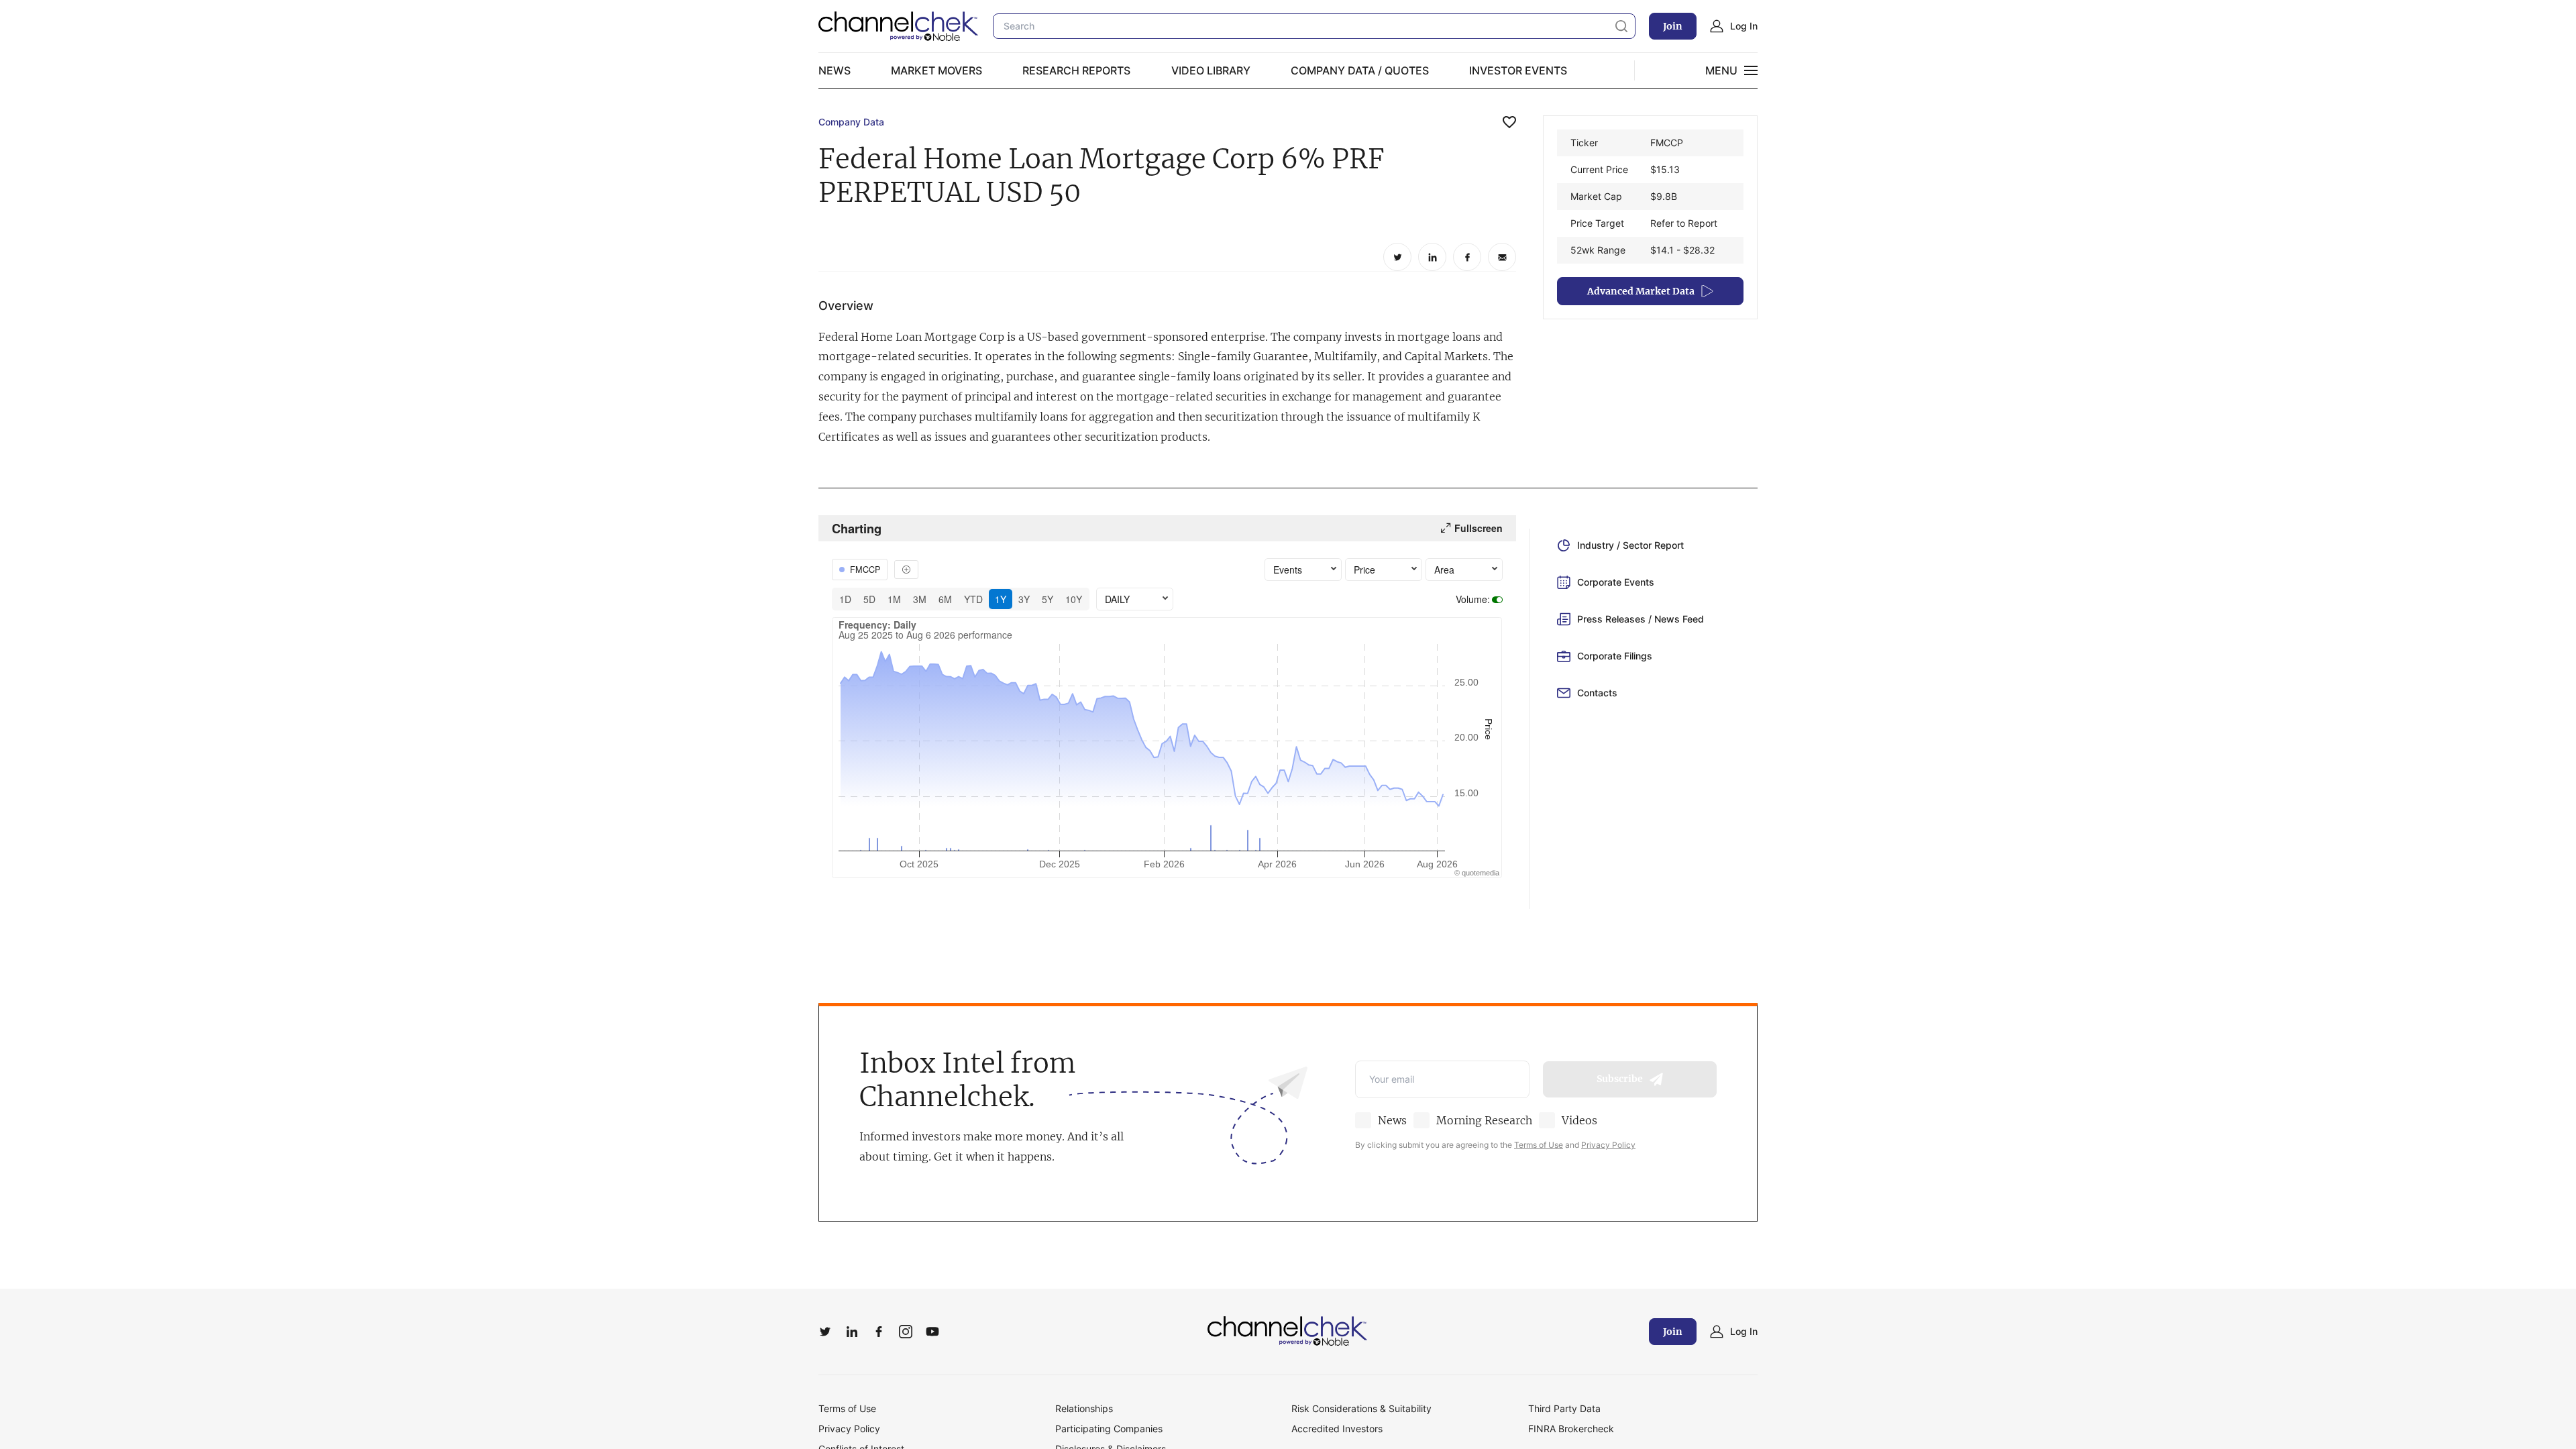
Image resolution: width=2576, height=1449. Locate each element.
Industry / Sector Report (1630, 545)
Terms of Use (1539, 1145)
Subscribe (1620, 1079)
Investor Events (1518, 70)
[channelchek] (1288, 1332)
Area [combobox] (1444, 570)
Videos (1579, 1120)
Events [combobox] (1288, 570)
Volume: (1473, 599)
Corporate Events (1616, 582)
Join (1673, 26)
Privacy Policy (1608, 1145)
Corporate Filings (1615, 656)
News (835, 70)
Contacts (1597, 693)
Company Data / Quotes (1360, 70)
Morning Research (1484, 1120)
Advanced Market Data (1641, 291)
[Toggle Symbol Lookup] (906, 570)
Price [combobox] (1364, 570)
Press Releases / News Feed (1641, 619)
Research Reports (1076, 70)
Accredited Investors (1337, 1429)
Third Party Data (1564, 1408)
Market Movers (936, 70)
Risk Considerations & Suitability (1361, 1408)
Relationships (1084, 1408)
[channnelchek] (899, 26)
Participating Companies (1109, 1429)
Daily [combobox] (1117, 599)
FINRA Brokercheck (1571, 1429)
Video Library (1211, 70)
